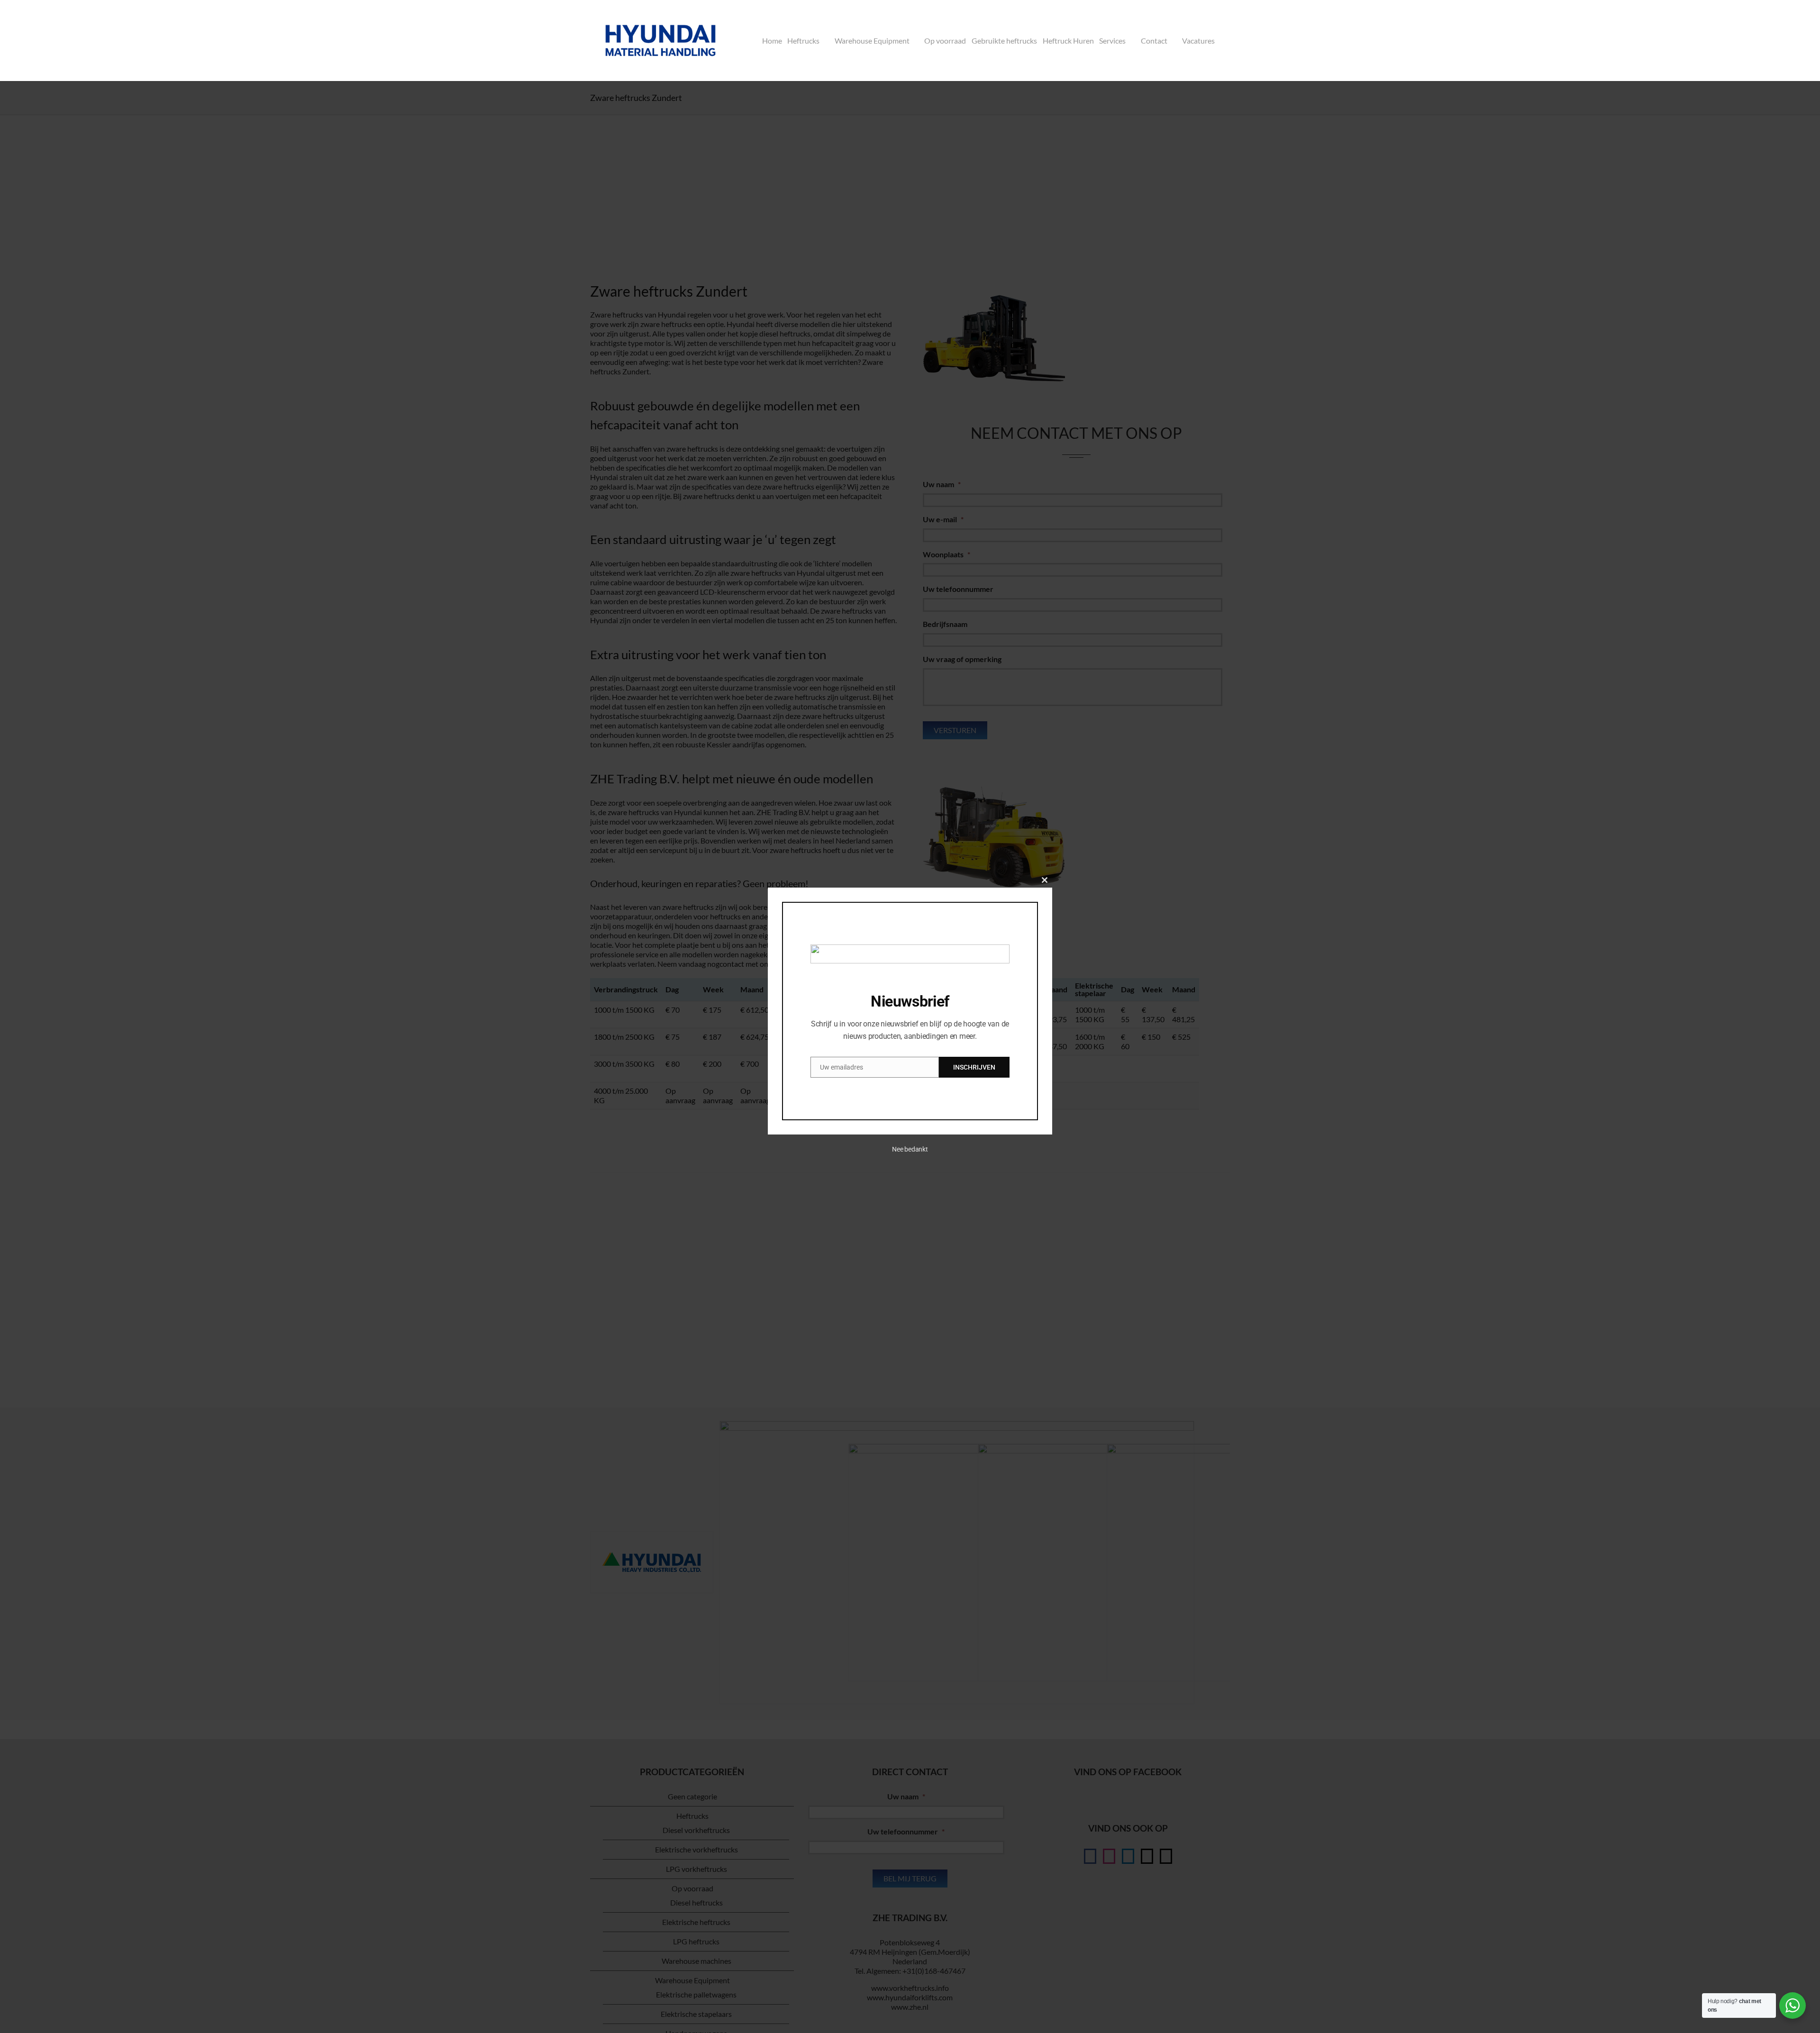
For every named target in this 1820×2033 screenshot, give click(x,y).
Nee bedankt (910, 1149)
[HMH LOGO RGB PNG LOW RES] (660, 13)
